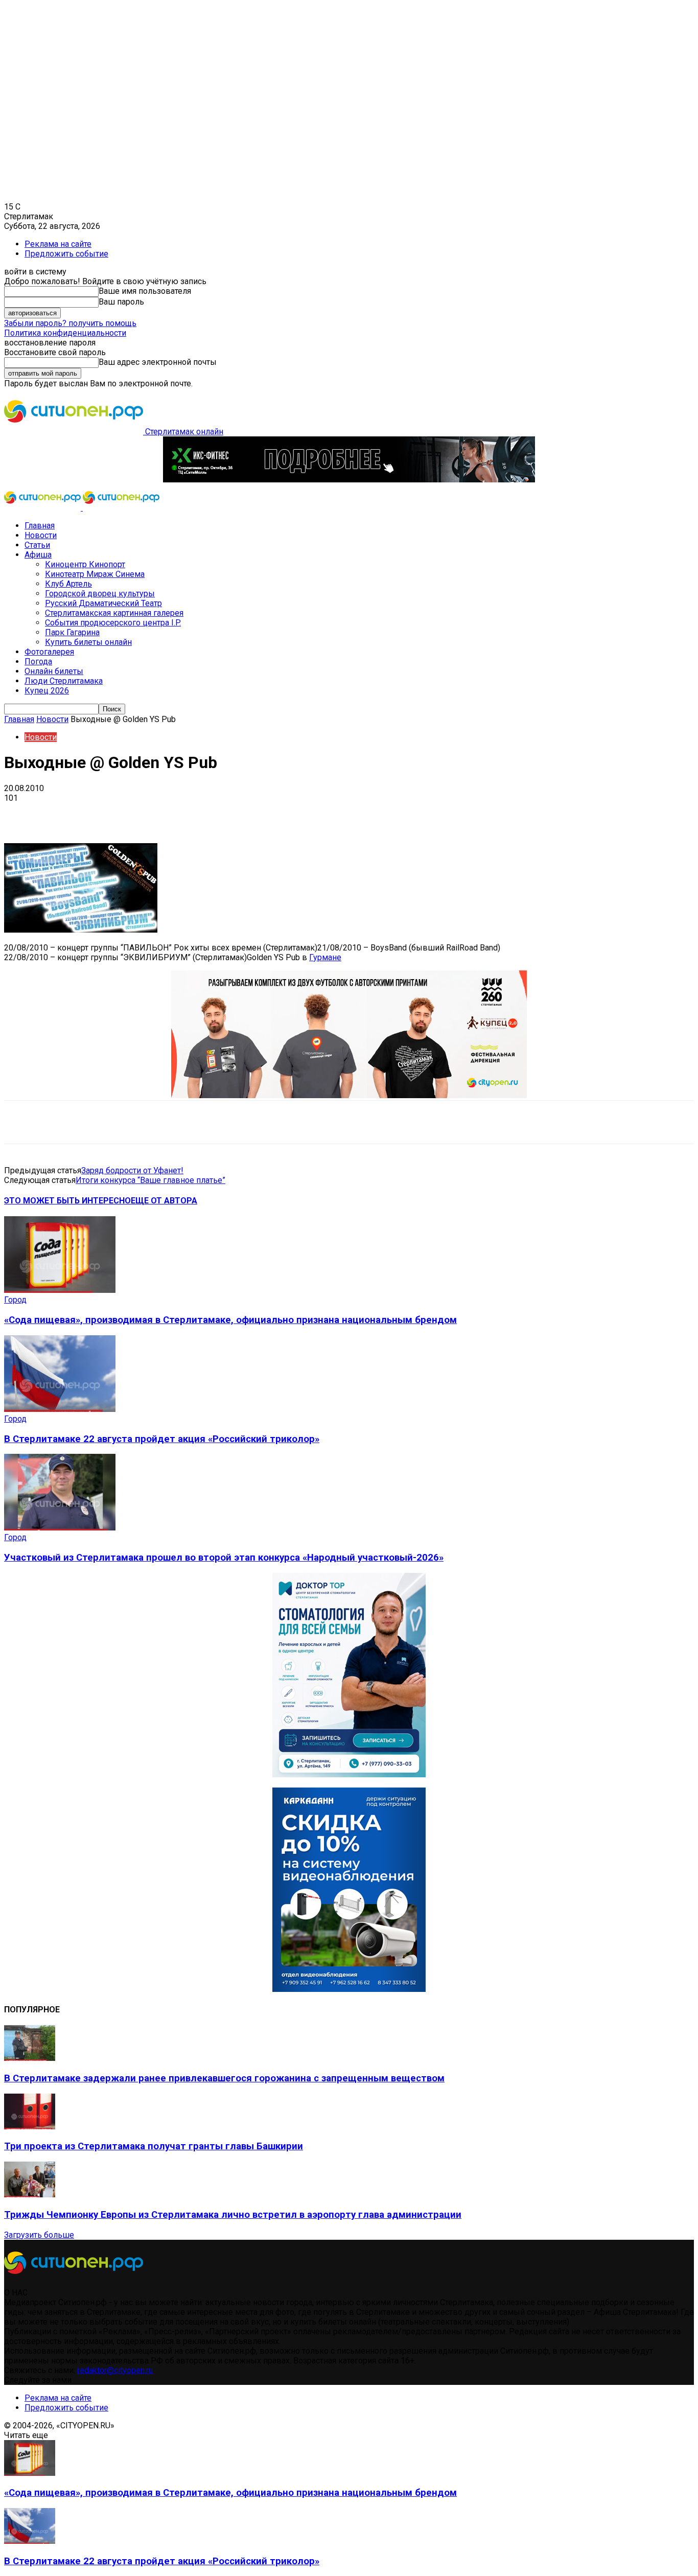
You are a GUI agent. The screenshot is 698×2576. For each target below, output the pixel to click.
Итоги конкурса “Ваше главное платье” (150, 1180)
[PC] (349, 480)
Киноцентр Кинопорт (85, 564)
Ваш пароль (121, 302)
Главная (40, 526)
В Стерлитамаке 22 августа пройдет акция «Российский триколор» (162, 1439)
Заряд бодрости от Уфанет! (132, 1170)
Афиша (38, 555)
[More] (322, 814)
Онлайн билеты (54, 671)
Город (15, 1300)
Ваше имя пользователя (145, 291)
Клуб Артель (68, 584)
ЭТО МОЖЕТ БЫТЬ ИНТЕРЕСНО (67, 1201)
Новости (41, 535)
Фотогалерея (49, 652)
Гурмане (325, 957)
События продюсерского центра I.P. (113, 623)
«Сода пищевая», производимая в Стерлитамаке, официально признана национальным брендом (230, 1320)
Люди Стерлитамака (64, 681)
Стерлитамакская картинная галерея (114, 613)
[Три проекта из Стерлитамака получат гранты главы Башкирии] (30, 2127)
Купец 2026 (47, 691)
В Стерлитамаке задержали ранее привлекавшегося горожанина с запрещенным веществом (224, 2078)
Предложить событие (66, 254)
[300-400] (349, 1774)
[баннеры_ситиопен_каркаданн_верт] (349, 1989)
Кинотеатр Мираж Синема (95, 574)
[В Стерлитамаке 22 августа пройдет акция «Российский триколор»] (60, 1409)
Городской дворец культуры (100, 594)
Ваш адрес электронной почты (158, 362)
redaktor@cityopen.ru (115, 2370)
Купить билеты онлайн (88, 642)
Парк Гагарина (72, 632)
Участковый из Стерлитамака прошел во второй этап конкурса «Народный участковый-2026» (224, 1558)
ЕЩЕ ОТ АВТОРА (164, 1201)
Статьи (37, 545)
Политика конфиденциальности (65, 333)
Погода (38, 662)
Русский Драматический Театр (103, 603)
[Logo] (43, 508)
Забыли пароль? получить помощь (70, 323)
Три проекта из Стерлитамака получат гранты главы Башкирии (154, 2146)
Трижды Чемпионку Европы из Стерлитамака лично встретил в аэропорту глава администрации (233, 2215)
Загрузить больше (39, 2235)
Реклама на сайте (58, 244)
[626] (349, 1095)
